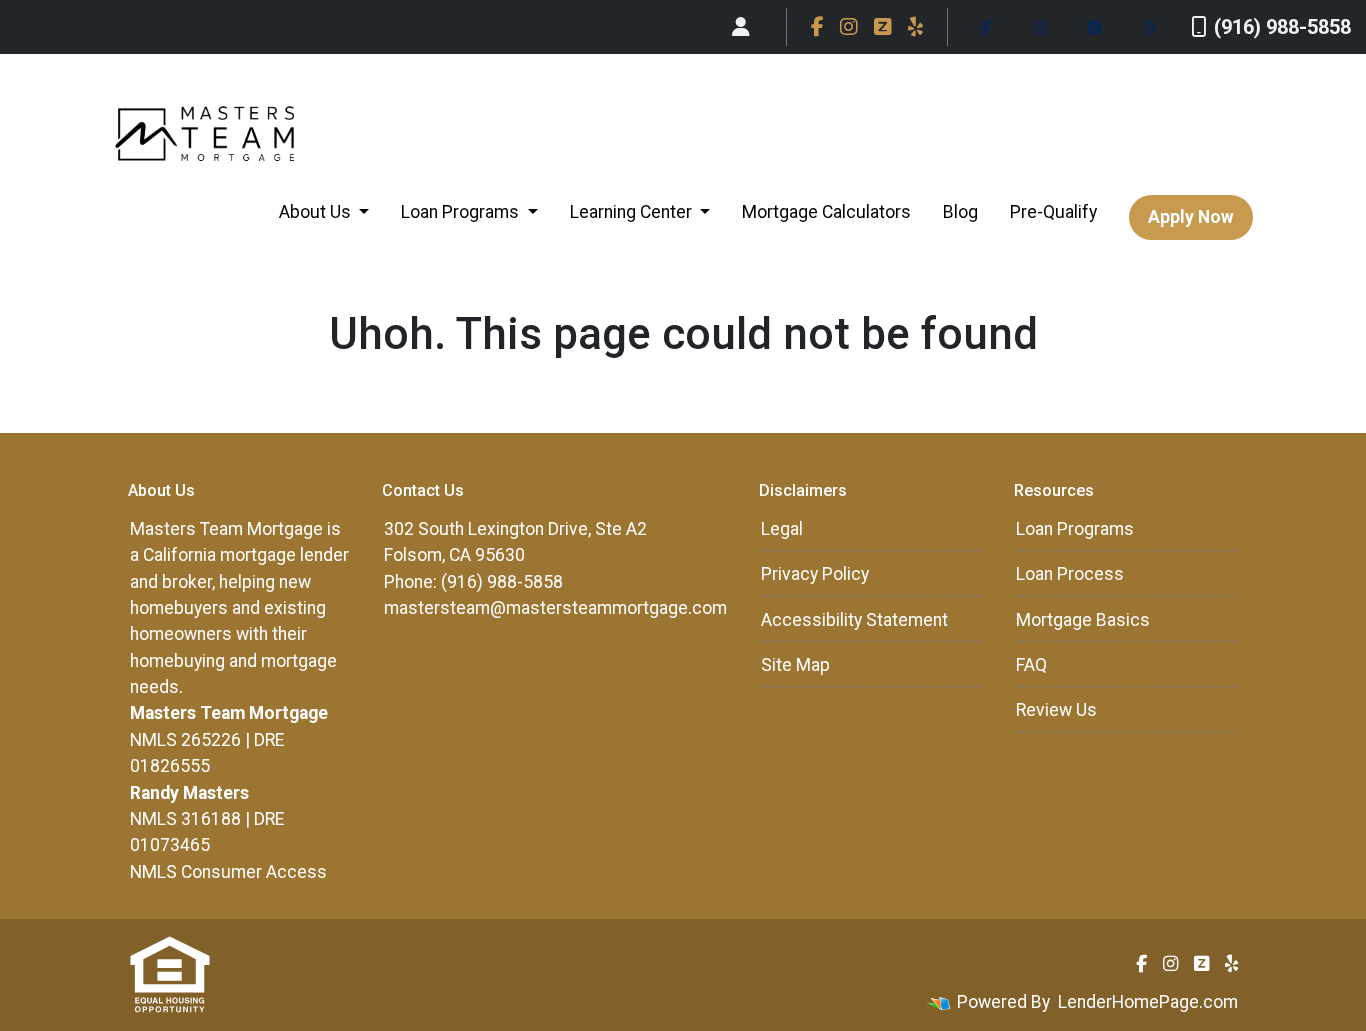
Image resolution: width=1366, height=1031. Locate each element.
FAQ (1031, 665)
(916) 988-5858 (1282, 27)
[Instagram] (849, 27)
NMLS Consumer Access (228, 872)
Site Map (795, 665)
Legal (782, 529)
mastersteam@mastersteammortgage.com (555, 608)
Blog (960, 212)
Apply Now (1191, 217)
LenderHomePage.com (1148, 1002)
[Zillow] (883, 27)
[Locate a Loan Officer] (741, 27)
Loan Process (1070, 574)
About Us (317, 212)
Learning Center (633, 212)
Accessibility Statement (854, 620)
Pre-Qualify (1053, 212)
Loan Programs (462, 212)
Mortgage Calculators (826, 212)
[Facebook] (817, 27)
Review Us (1056, 710)
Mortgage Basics (1083, 620)
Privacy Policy (815, 574)
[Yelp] (915, 27)
